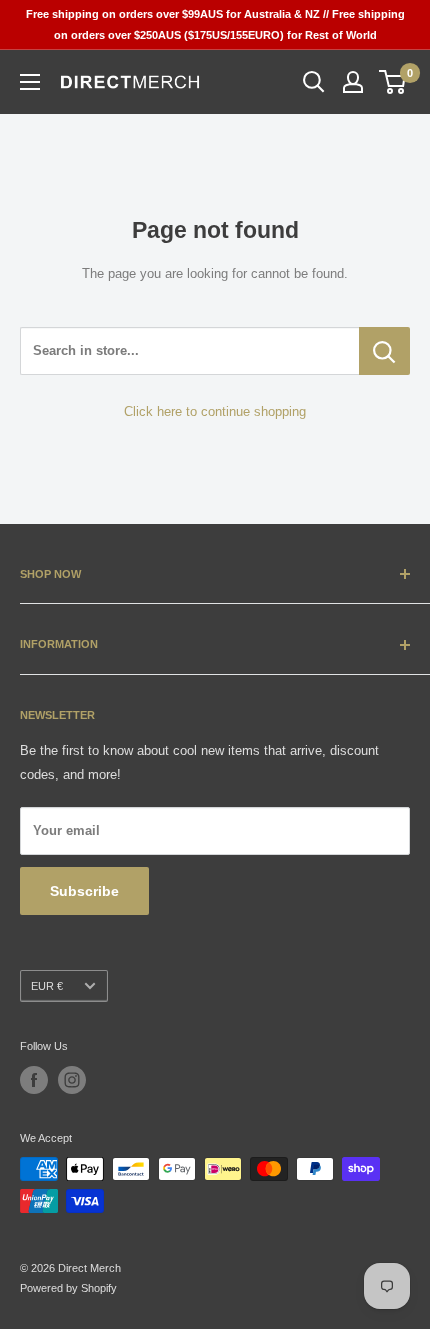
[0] (393, 82)
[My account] (353, 82)
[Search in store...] (384, 351)
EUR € (47, 986)
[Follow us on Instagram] (72, 1080)
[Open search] (314, 82)
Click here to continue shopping (215, 411)
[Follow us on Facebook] (34, 1080)
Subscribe (84, 891)
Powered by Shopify (68, 1288)
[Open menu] (30, 82)
